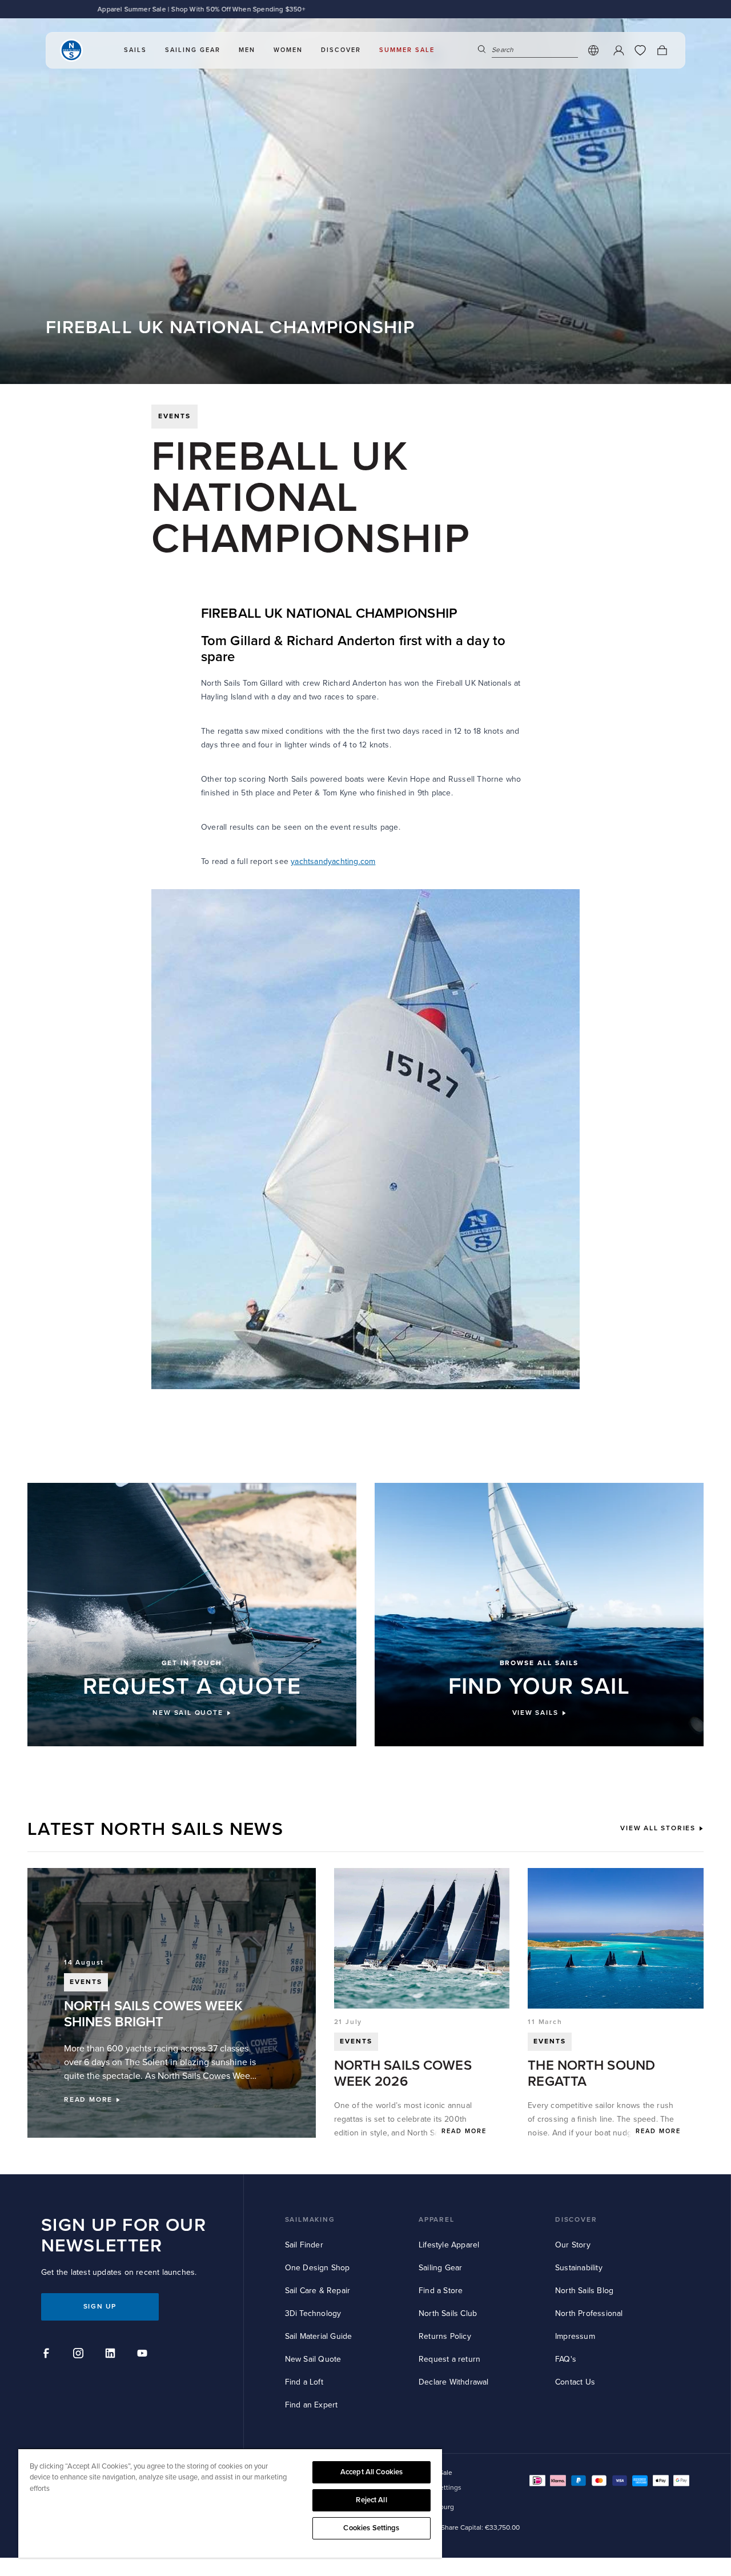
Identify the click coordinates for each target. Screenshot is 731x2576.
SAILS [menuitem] (135, 50)
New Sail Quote (313, 2359)
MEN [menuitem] (247, 50)
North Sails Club (448, 2313)
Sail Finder (304, 2245)
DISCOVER (576, 2220)
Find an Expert (312, 2405)
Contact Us (575, 2382)
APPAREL (437, 2220)
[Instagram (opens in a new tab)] (80, 2355)
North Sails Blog (584, 2291)
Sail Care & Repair (318, 2291)
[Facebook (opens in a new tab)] (48, 2355)
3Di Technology (313, 2313)
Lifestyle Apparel (449, 2245)
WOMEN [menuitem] (288, 50)
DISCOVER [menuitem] (341, 50)
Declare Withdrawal (454, 2382)
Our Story (573, 2245)
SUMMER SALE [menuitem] (407, 50)
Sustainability (579, 2268)
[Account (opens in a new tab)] (618, 50)
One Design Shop (318, 2268)
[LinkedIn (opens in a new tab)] (112, 2355)
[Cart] (662, 50)
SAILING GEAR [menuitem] (193, 50)
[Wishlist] (640, 50)
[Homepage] (71, 50)
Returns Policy (445, 2336)
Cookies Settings (371, 2528)
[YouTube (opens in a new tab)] (144, 2355)
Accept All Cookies (371, 2472)
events (174, 416)
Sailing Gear (440, 2268)
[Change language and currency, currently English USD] (593, 50)
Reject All (371, 2500)
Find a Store (441, 2291)
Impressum (575, 2336)
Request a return (449, 2359)
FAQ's (566, 2359)
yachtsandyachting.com (333, 861)
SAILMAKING (310, 2220)
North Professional (589, 2313)
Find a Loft (304, 2382)
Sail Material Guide (319, 2336)
